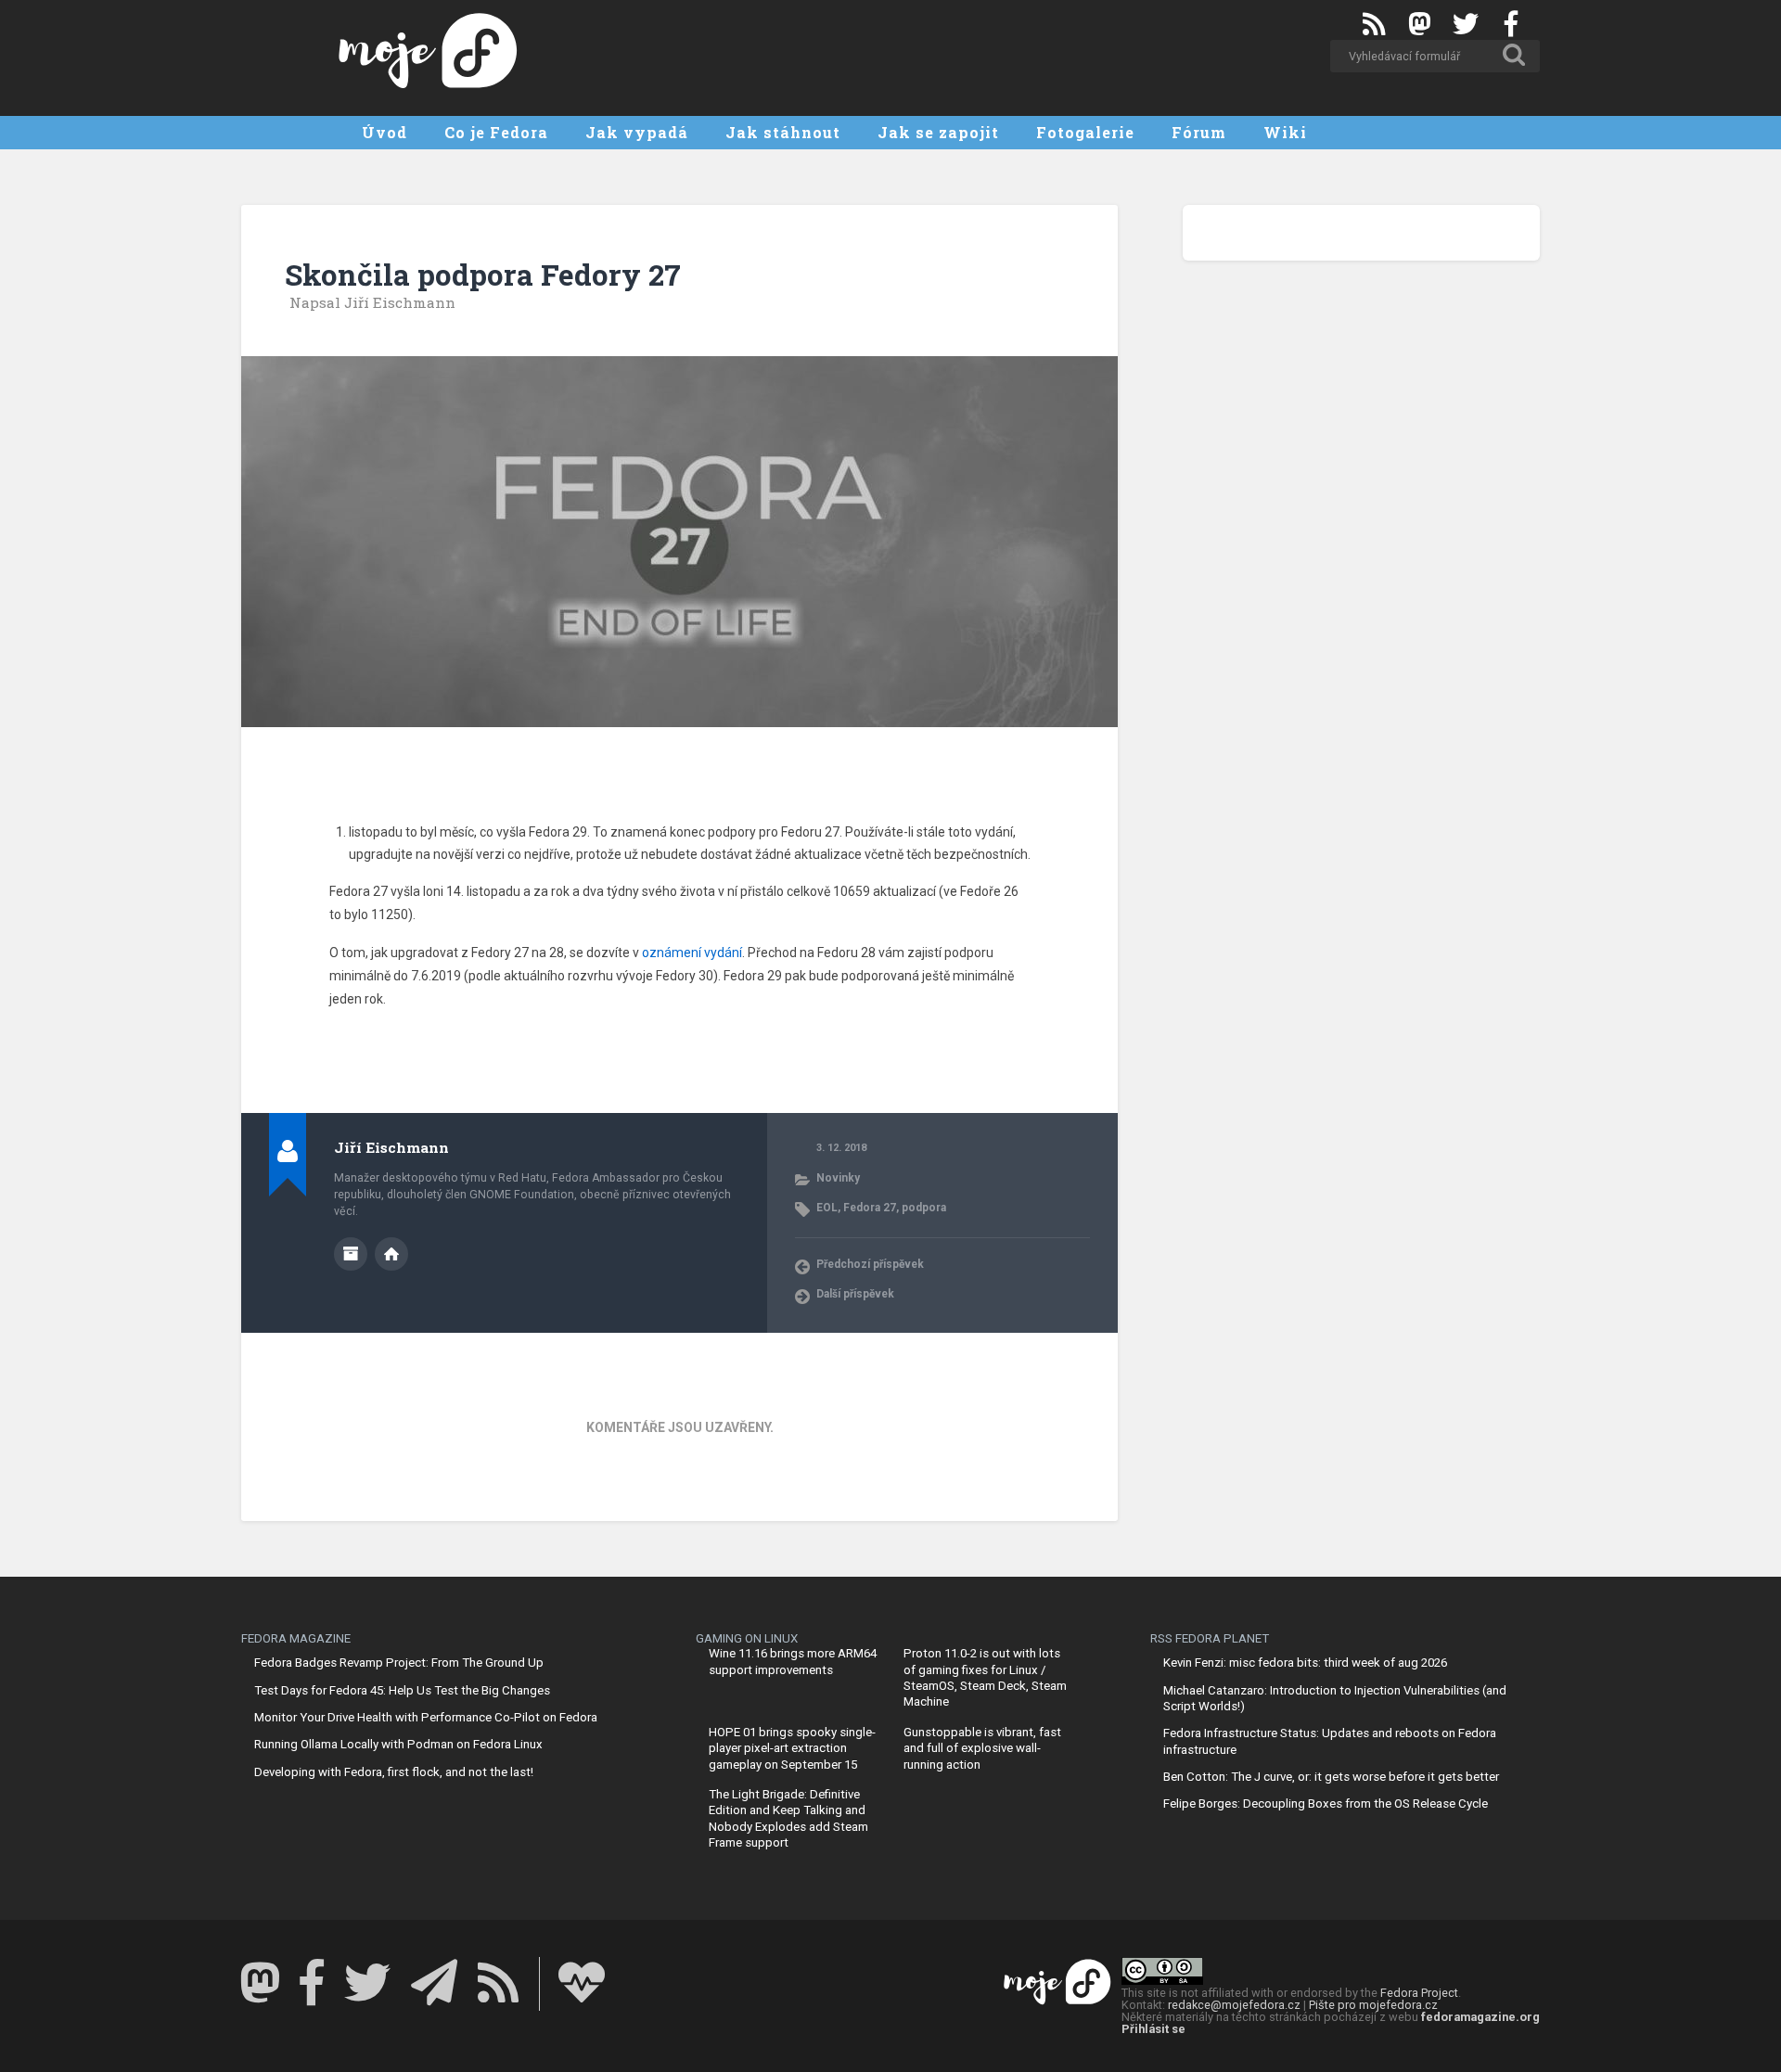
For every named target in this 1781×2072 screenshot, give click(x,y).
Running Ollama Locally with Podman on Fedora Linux (398, 1744)
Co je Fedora (496, 132)
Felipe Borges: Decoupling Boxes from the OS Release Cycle (1326, 1803)
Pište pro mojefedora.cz (1373, 2005)
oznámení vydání (692, 953)
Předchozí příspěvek (870, 1264)
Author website (391, 1254)
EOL (827, 1208)
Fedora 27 (870, 1208)
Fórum (1199, 132)
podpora (924, 1208)
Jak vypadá (637, 132)
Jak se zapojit (938, 132)
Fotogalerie (1085, 132)
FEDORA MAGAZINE (296, 1638)
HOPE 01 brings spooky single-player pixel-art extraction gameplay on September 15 (792, 1748)
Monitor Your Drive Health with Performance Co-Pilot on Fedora (426, 1717)
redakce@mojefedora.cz (1234, 2005)
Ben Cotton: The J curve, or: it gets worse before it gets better (1331, 1777)
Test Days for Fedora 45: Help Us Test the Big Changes (402, 1690)
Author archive (351, 1254)
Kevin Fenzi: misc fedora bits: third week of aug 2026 (1305, 1663)
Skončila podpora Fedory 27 (483, 275)
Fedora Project (1419, 1993)
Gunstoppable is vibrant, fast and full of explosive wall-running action (982, 1748)
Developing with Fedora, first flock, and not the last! (394, 1772)
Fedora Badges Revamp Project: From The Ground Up (399, 1663)
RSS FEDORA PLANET (1210, 1638)
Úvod (384, 132)
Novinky (838, 1178)
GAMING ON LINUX (747, 1638)
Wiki (1285, 132)
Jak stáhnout (783, 132)
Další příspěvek (855, 1294)
